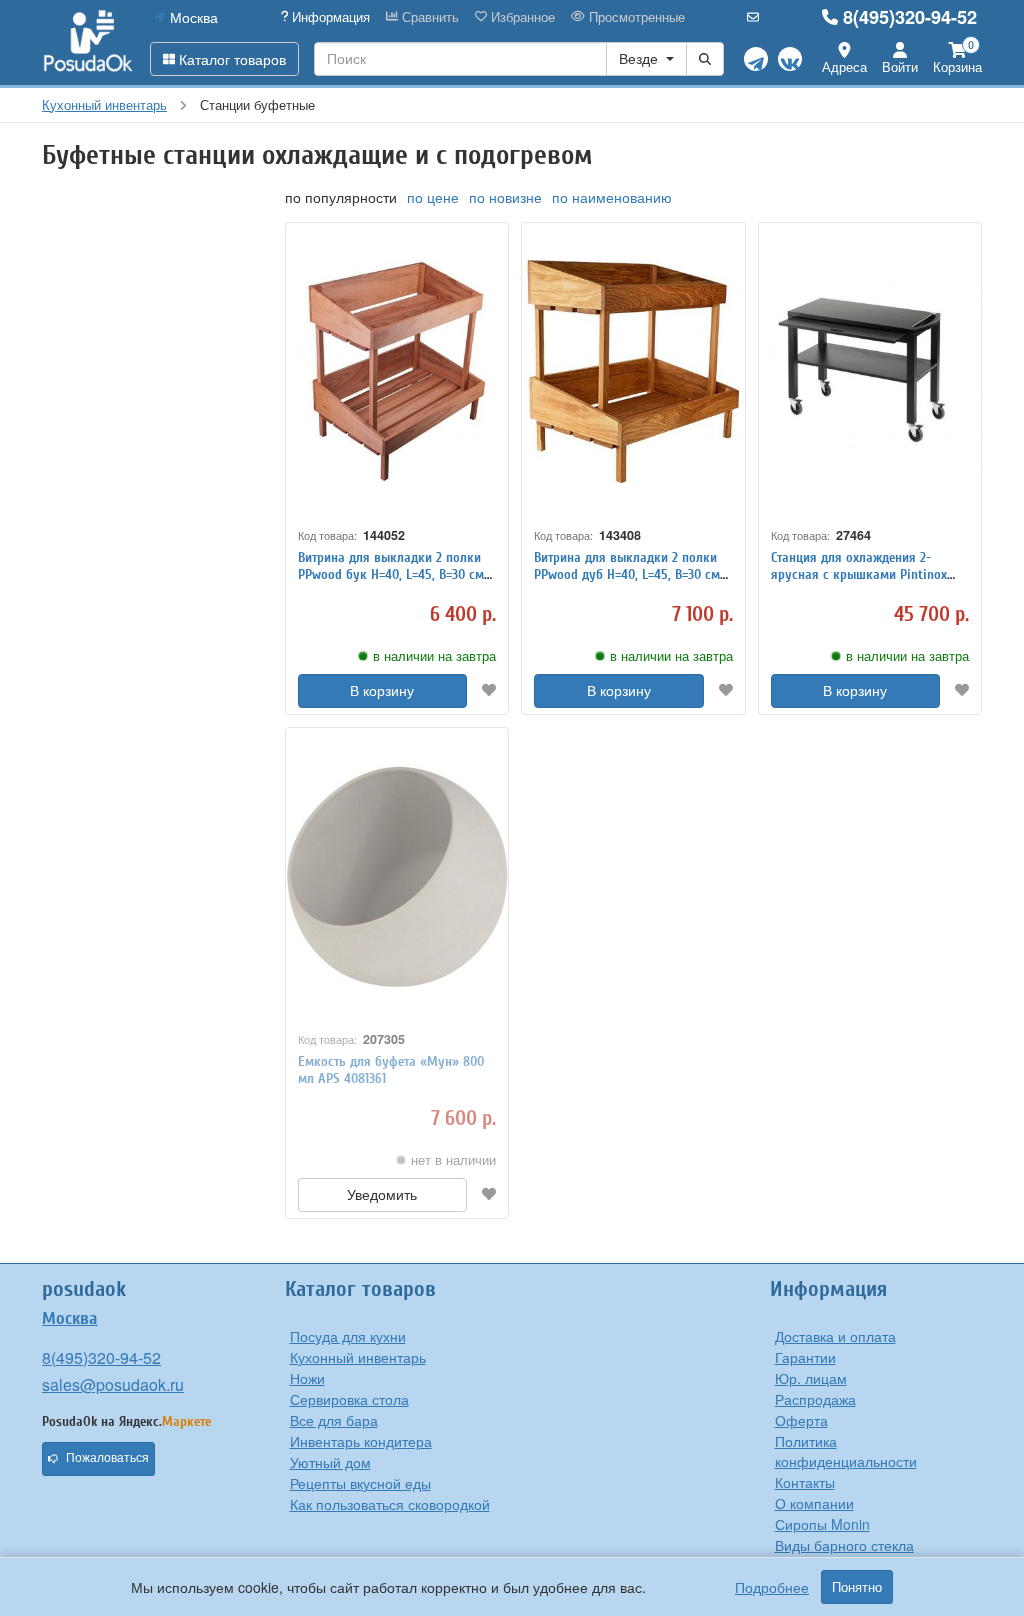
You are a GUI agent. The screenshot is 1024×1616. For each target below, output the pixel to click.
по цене (433, 197)
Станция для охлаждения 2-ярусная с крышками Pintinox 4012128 (859, 574)
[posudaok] (88, 42)
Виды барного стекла (844, 1545)
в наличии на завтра (434, 656)
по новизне (505, 197)
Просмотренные (635, 17)
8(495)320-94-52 (910, 17)
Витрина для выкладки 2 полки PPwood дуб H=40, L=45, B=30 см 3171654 (627, 574)
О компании (814, 1503)
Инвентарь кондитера (361, 1441)
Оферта (801, 1420)
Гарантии (805, 1357)
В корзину (382, 691)
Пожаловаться (107, 1458)
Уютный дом (330, 1462)
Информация (329, 17)
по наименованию (612, 197)
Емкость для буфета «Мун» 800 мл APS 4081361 (391, 1070)
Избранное (521, 17)
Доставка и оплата (835, 1336)
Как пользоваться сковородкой (390, 1504)
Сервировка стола (349, 1399)
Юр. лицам (811, 1378)
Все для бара (334, 1420)
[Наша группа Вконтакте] (790, 59)
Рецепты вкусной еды (360, 1483)
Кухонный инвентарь (358, 1357)
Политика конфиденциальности (846, 1451)
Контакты (805, 1482)
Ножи (307, 1378)
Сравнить (428, 17)
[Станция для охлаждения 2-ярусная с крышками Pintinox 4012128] (870, 371)
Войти (900, 66)
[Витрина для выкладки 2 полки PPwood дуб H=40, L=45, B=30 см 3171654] (633, 371)
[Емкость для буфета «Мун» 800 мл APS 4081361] (397, 876)
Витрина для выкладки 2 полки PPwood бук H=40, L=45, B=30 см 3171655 (391, 574)
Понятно (857, 1587)
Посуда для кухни (348, 1336)
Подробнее (772, 1587)
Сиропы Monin (822, 1524)
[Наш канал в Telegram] (756, 59)
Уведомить (382, 1195)
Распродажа (815, 1399)
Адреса (844, 66)
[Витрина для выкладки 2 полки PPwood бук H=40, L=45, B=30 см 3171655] (397, 371)
